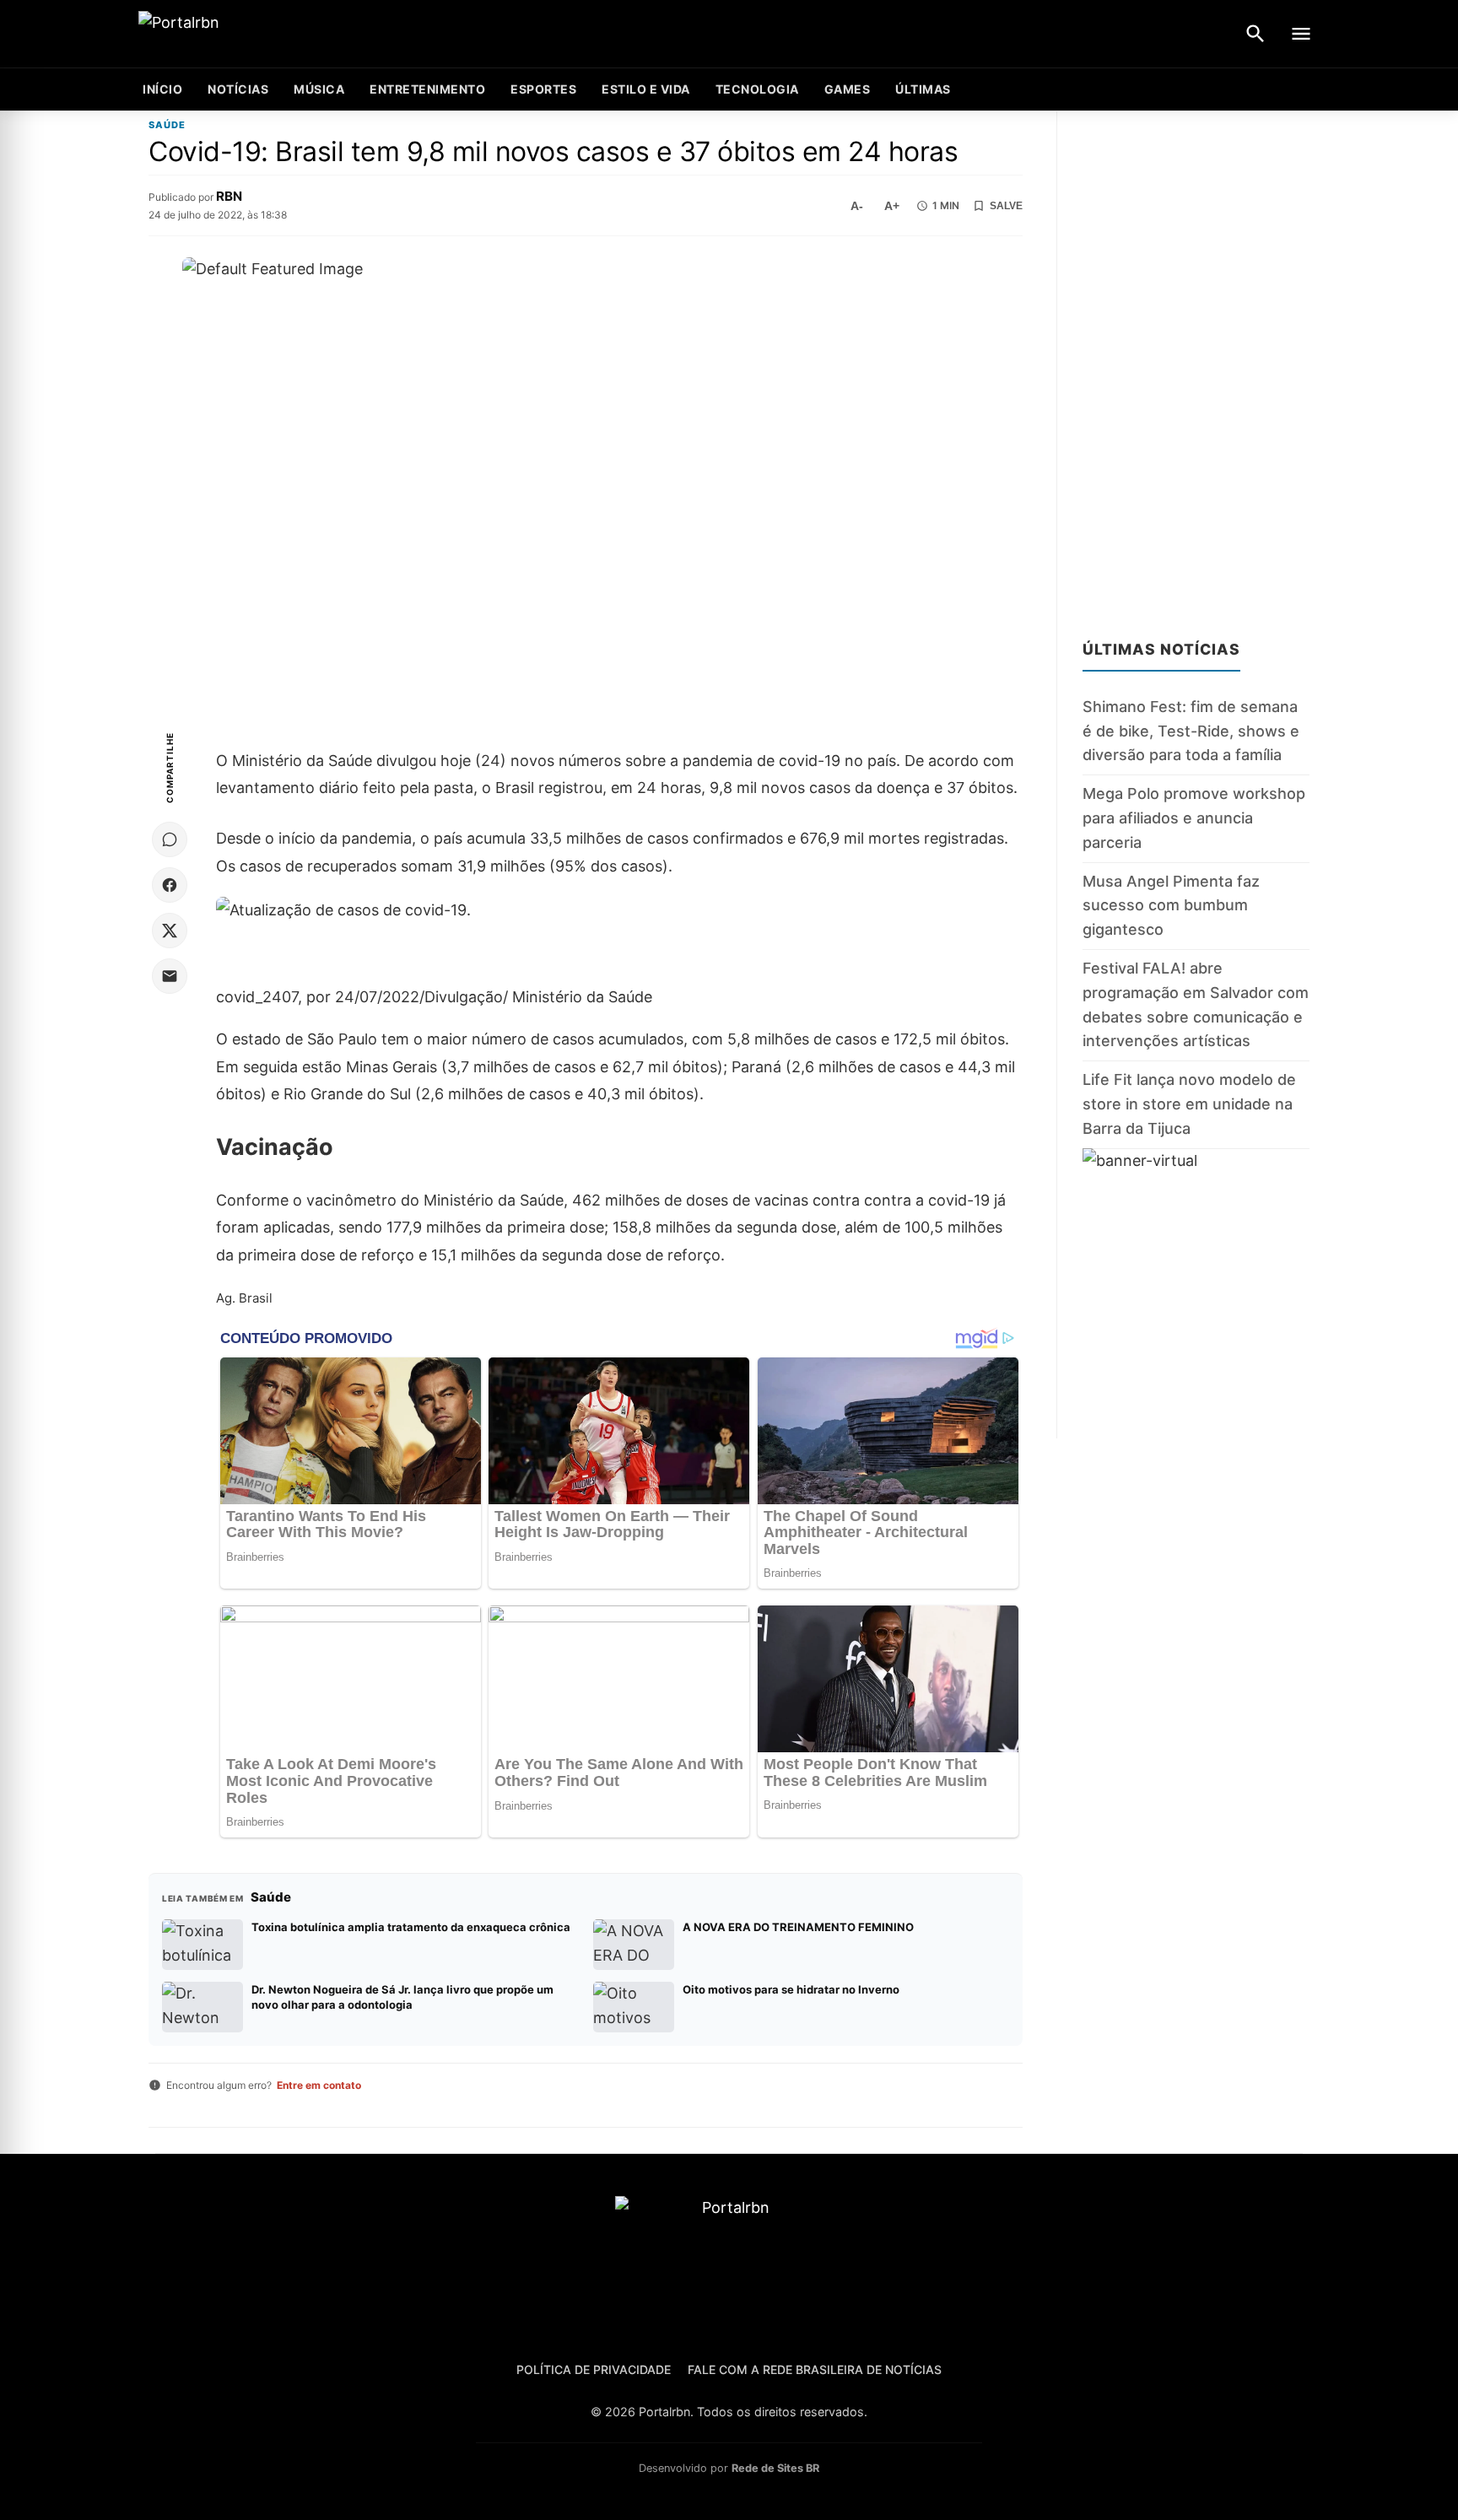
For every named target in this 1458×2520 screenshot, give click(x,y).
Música (319, 89)
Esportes (543, 89)
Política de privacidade (594, 2369)
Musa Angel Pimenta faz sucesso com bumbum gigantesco (1171, 905)
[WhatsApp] (170, 839)
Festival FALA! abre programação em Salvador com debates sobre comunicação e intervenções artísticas (1196, 1004)
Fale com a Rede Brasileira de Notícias (815, 2369)
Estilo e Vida (646, 89)
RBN (229, 196)
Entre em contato (319, 2085)
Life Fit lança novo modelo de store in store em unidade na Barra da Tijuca (1189, 1104)
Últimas (923, 89)
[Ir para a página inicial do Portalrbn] (244, 34)
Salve (1006, 206)
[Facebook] (170, 885)
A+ (892, 206)
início (162, 89)
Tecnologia (757, 89)
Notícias (238, 89)
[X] (170, 931)
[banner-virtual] (1196, 1293)
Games (848, 89)
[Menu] (1301, 34)
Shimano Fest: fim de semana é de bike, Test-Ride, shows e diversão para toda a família (1191, 731)
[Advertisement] (1196, 364)
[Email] (170, 976)
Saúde (167, 125)
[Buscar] (1255, 34)
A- (857, 206)
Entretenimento (427, 89)
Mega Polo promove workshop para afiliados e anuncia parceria (1194, 818)
